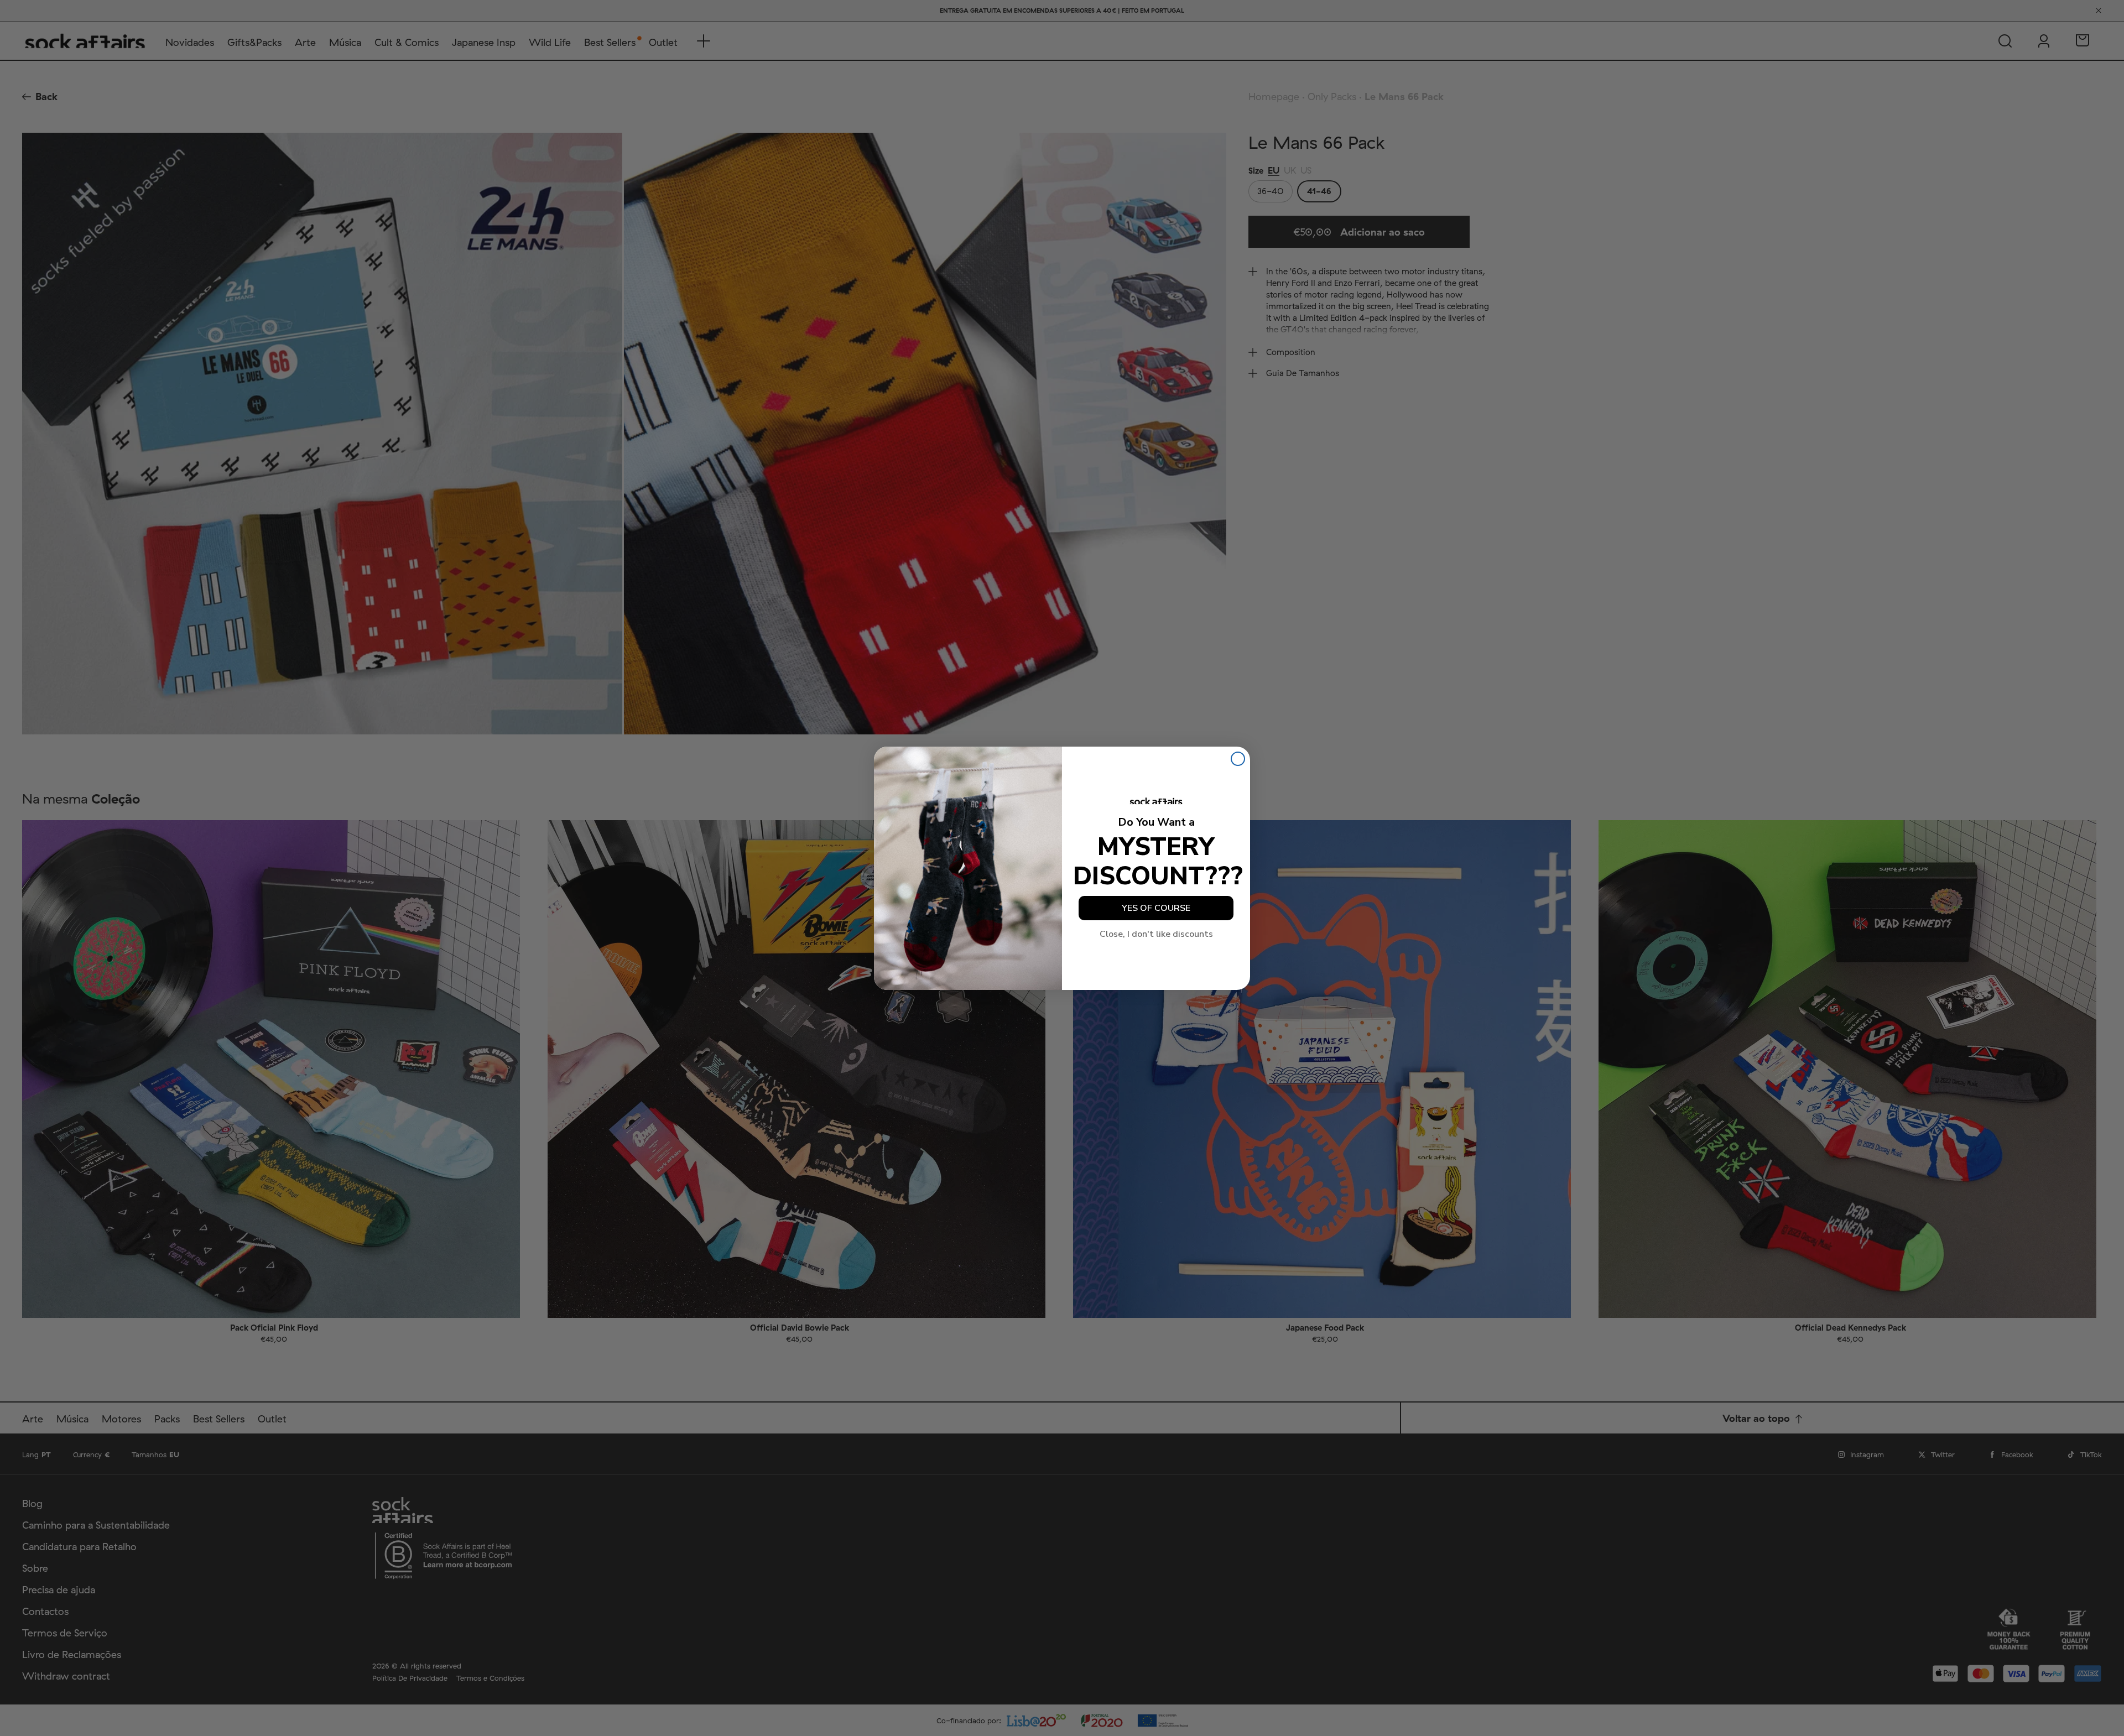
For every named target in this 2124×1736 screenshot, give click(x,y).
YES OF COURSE (1156, 908)
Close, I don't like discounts (1156, 934)
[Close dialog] (1238, 759)
